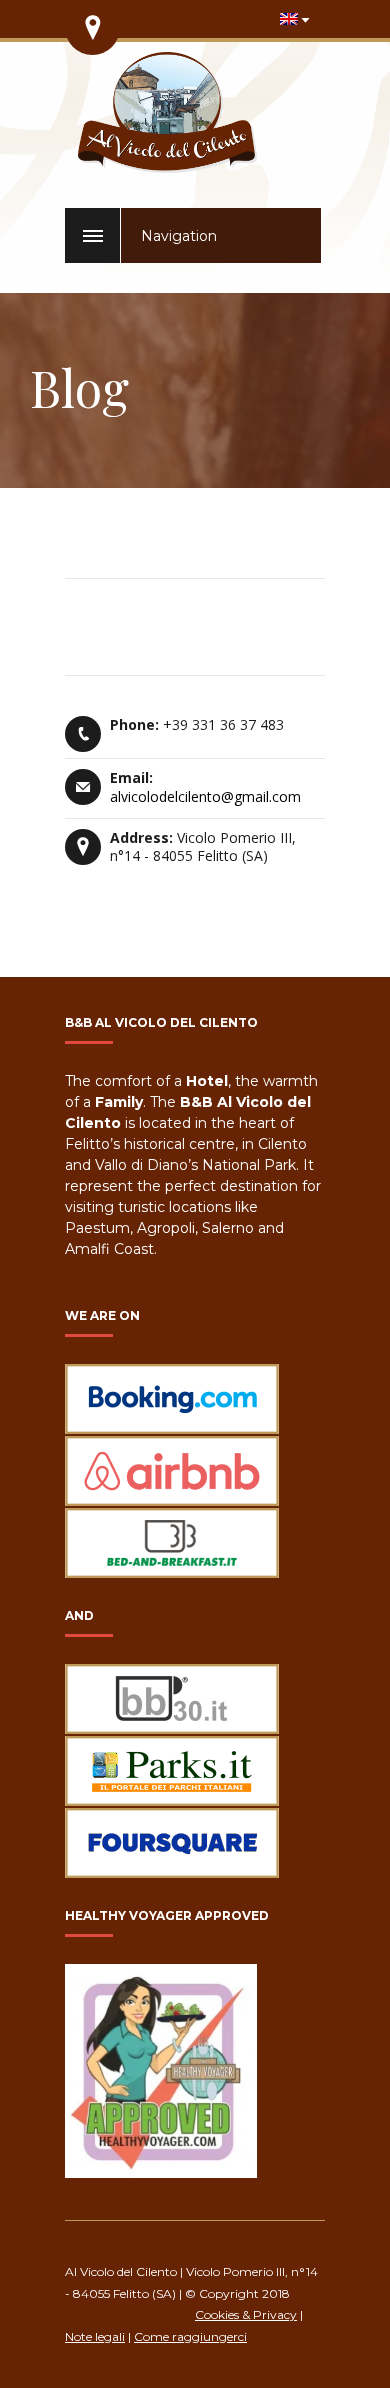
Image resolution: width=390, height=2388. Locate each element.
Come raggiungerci (190, 2336)
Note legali (95, 2336)
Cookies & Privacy (246, 2314)
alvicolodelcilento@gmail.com (205, 796)
